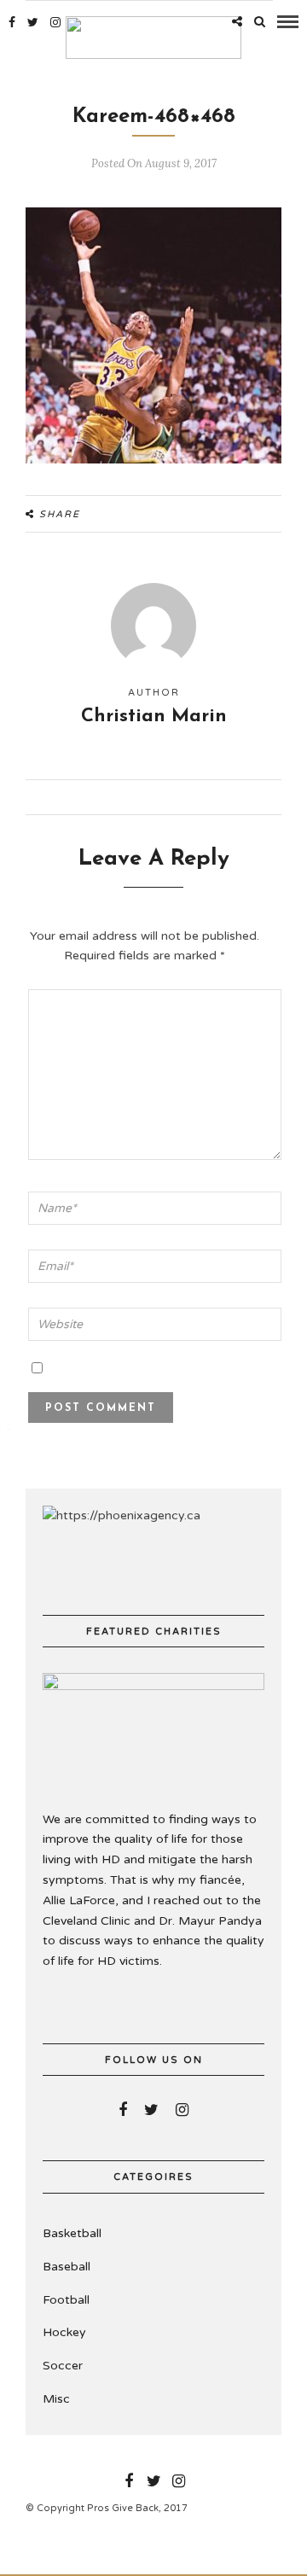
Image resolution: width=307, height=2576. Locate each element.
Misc (56, 2399)
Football (66, 2300)
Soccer (63, 2366)
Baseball (67, 2267)
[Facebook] (123, 2110)
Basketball (72, 2233)
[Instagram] (55, 22)
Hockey (64, 2332)
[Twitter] (151, 2110)
